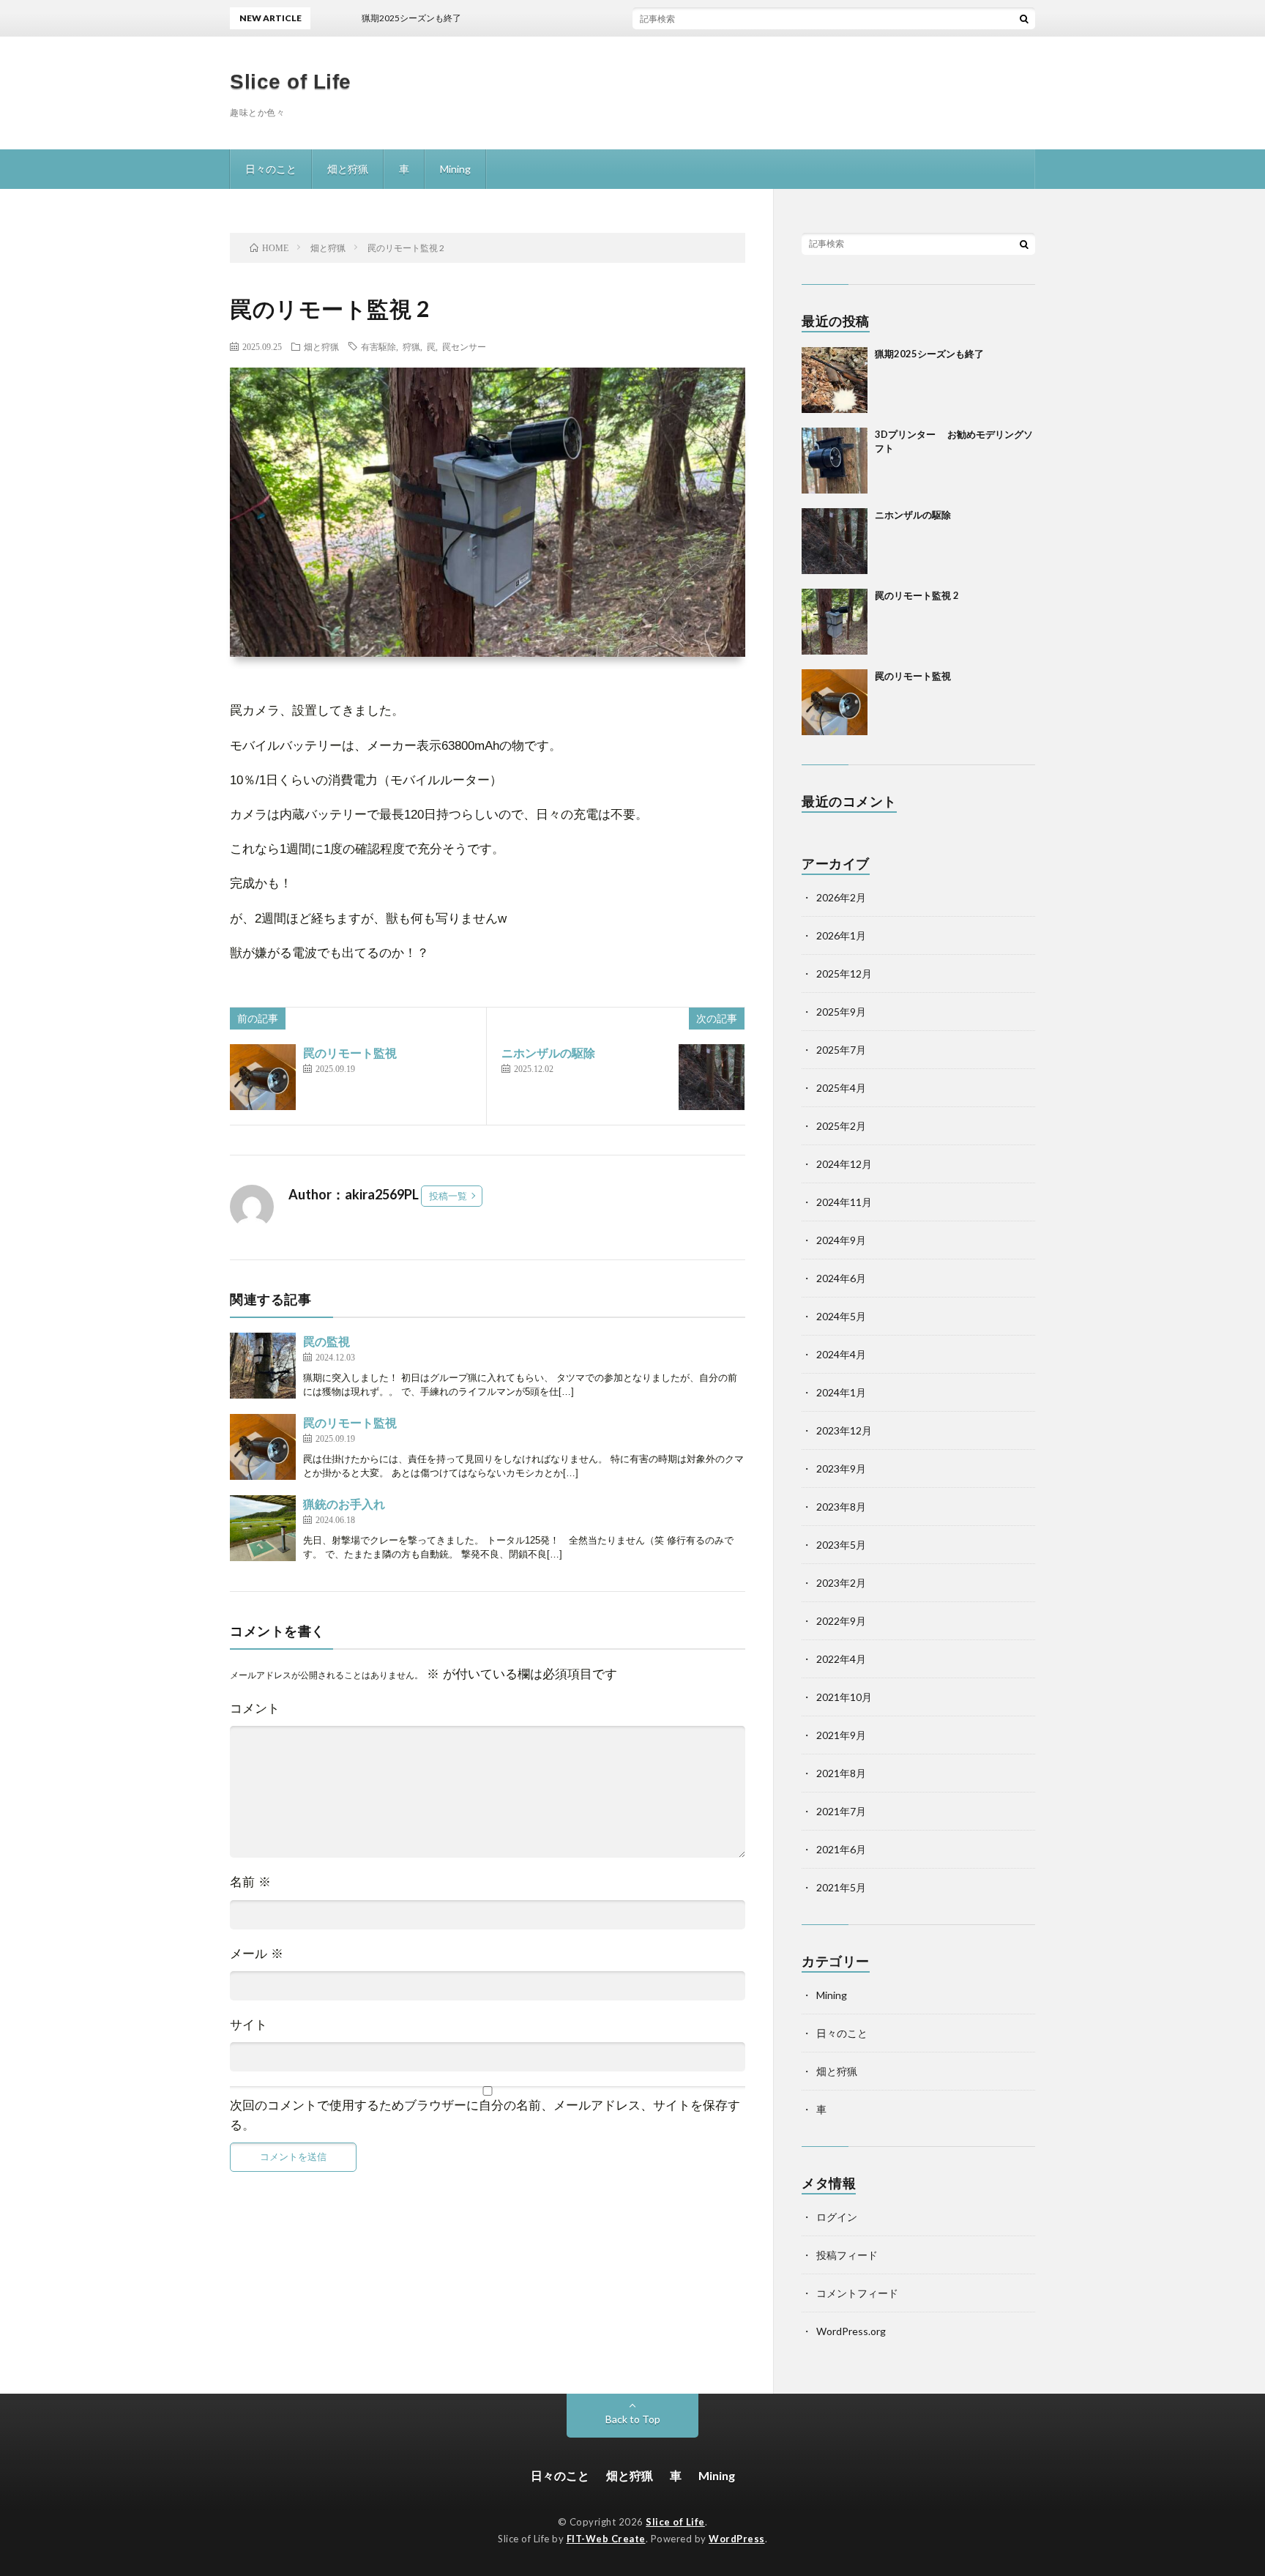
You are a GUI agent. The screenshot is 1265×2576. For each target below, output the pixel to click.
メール (257, 1954)
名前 (250, 1882)
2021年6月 (841, 1849)
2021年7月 (841, 1811)
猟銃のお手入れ (344, 1504)
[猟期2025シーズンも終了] (835, 380)
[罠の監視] (263, 1366)
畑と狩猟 (348, 169)
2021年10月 (844, 1697)
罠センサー (464, 346)
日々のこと (271, 169)
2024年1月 (841, 1392)
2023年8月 (841, 1507)
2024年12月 (844, 1164)
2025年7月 (841, 1050)
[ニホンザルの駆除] (712, 1077)
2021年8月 (841, 1773)
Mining (455, 169)
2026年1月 (841, 935)
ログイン (837, 2217)
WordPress (737, 2539)
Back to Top (633, 2419)
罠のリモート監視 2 (917, 595)
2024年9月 (841, 1240)
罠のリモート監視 (350, 1053)
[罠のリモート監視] (263, 1077)
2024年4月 (841, 1354)
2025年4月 (841, 1088)
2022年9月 (841, 1621)
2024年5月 (841, 1316)
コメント (255, 1709)
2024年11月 (844, 1202)
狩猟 (411, 346)
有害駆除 (378, 346)
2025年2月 (841, 1126)
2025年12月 (844, 974)
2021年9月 (841, 1735)
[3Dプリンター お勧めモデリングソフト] (835, 461)
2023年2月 (841, 1583)
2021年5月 (841, 1887)
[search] (1024, 18)
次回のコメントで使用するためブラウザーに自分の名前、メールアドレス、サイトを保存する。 (485, 2115)
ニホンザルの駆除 (548, 1053)
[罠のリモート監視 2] (835, 622)
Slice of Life (291, 82)
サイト (249, 2025)
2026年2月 (841, 897)
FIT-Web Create (606, 2539)
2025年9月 (841, 1012)
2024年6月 (841, 1278)
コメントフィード (857, 2293)
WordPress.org (851, 2331)
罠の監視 (326, 1341)
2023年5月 (841, 1545)
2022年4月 (841, 1659)
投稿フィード (847, 2255)
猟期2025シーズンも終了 (929, 354)
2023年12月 (844, 1430)
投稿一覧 (448, 1196)
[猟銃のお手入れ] (263, 1528)
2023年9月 (841, 1468)
